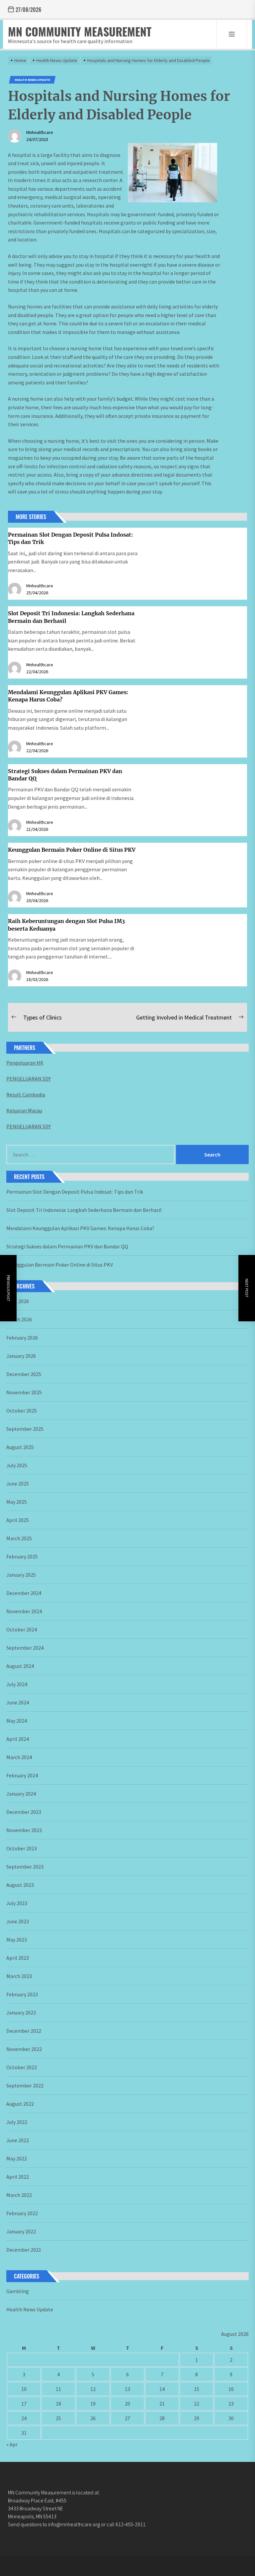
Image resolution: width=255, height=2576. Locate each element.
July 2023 (17, 1903)
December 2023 (24, 1812)
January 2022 (21, 2231)
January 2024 (21, 1794)
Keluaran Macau (24, 1110)
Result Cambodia (26, 1094)
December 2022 (24, 2031)
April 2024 (18, 1739)
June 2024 (18, 1702)
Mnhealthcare (40, 132)
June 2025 (18, 1484)
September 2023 (25, 1867)
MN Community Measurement (80, 31)
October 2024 (22, 1629)
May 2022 (17, 2158)
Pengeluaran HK (25, 1063)
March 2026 (19, 1319)
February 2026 (22, 1338)
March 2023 (19, 1976)
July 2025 (17, 1465)
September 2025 (25, 1429)
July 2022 (17, 2122)
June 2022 (18, 2140)
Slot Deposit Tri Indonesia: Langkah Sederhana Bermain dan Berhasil (84, 1210)
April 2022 (18, 2177)
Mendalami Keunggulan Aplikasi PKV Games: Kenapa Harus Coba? (80, 1228)
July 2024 (17, 1684)
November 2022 (24, 2049)
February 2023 (22, 1994)
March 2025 (19, 1538)
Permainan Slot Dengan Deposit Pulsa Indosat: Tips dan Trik (75, 1192)
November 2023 (24, 1830)
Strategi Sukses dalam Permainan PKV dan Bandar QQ (67, 1246)
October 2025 (22, 1411)
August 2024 (20, 1666)
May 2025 (17, 1502)
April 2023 (18, 1958)
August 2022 (20, 2104)
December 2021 (24, 2250)
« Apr (12, 2444)
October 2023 (22, 1848)
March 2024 (19, 1757)
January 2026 (21, 1356)
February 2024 (22, 1775)
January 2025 (21, 1575)
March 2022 (19, 2195)
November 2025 (24, 1392)
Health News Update (32, 80)
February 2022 (22, 2213)
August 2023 (20, 1885)
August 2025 (20, 1447)
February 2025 (22, 1556)
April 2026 (18, 1301)
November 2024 (24, 1611)
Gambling (18, 2291)
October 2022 (22, 2067)
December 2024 (24, 1593)
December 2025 (24, 1374)
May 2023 (17, 1940)
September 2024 (25, 1648)
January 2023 (21, 2013)
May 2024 (17, 1721)
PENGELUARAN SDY (29, 1079)
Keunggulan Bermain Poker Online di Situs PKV (72, 850)
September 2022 (25, 2085)
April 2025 (18, 1520)
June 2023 (18, 1921)
